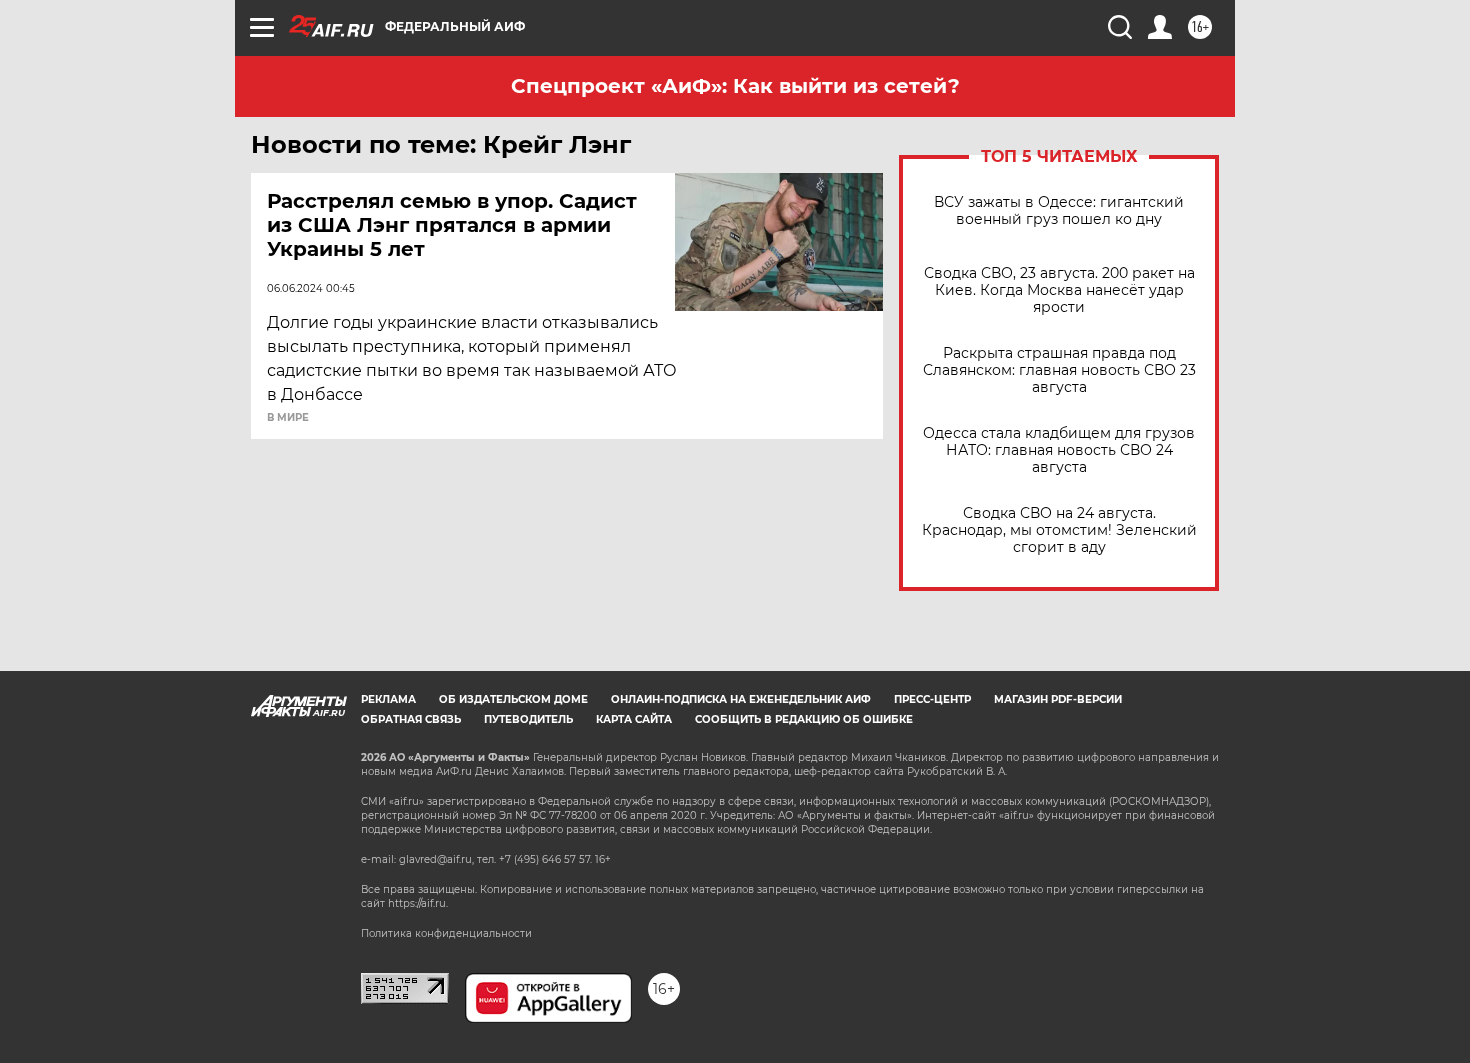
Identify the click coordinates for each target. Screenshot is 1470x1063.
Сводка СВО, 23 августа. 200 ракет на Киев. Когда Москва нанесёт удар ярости (1059, 290)
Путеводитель (528, 719)
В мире (288, 418)
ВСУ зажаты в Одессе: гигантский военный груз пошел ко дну (1059, 211)
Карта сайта (634, 719)
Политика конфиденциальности (446, 933)
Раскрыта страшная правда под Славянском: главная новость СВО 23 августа (1059, 370)
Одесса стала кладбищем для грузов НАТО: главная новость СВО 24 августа (1059, 450)
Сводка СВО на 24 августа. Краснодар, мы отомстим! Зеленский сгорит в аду (1059, 530)
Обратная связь (411, 719)
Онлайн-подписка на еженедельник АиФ (741, 699)
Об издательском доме (513, 699)
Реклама (388, 699)
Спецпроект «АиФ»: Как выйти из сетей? (735, 86)
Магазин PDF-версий (1058, 699)
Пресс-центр (932, 699)
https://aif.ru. (418, 903)
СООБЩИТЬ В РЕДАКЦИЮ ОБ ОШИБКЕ (804, 719)
